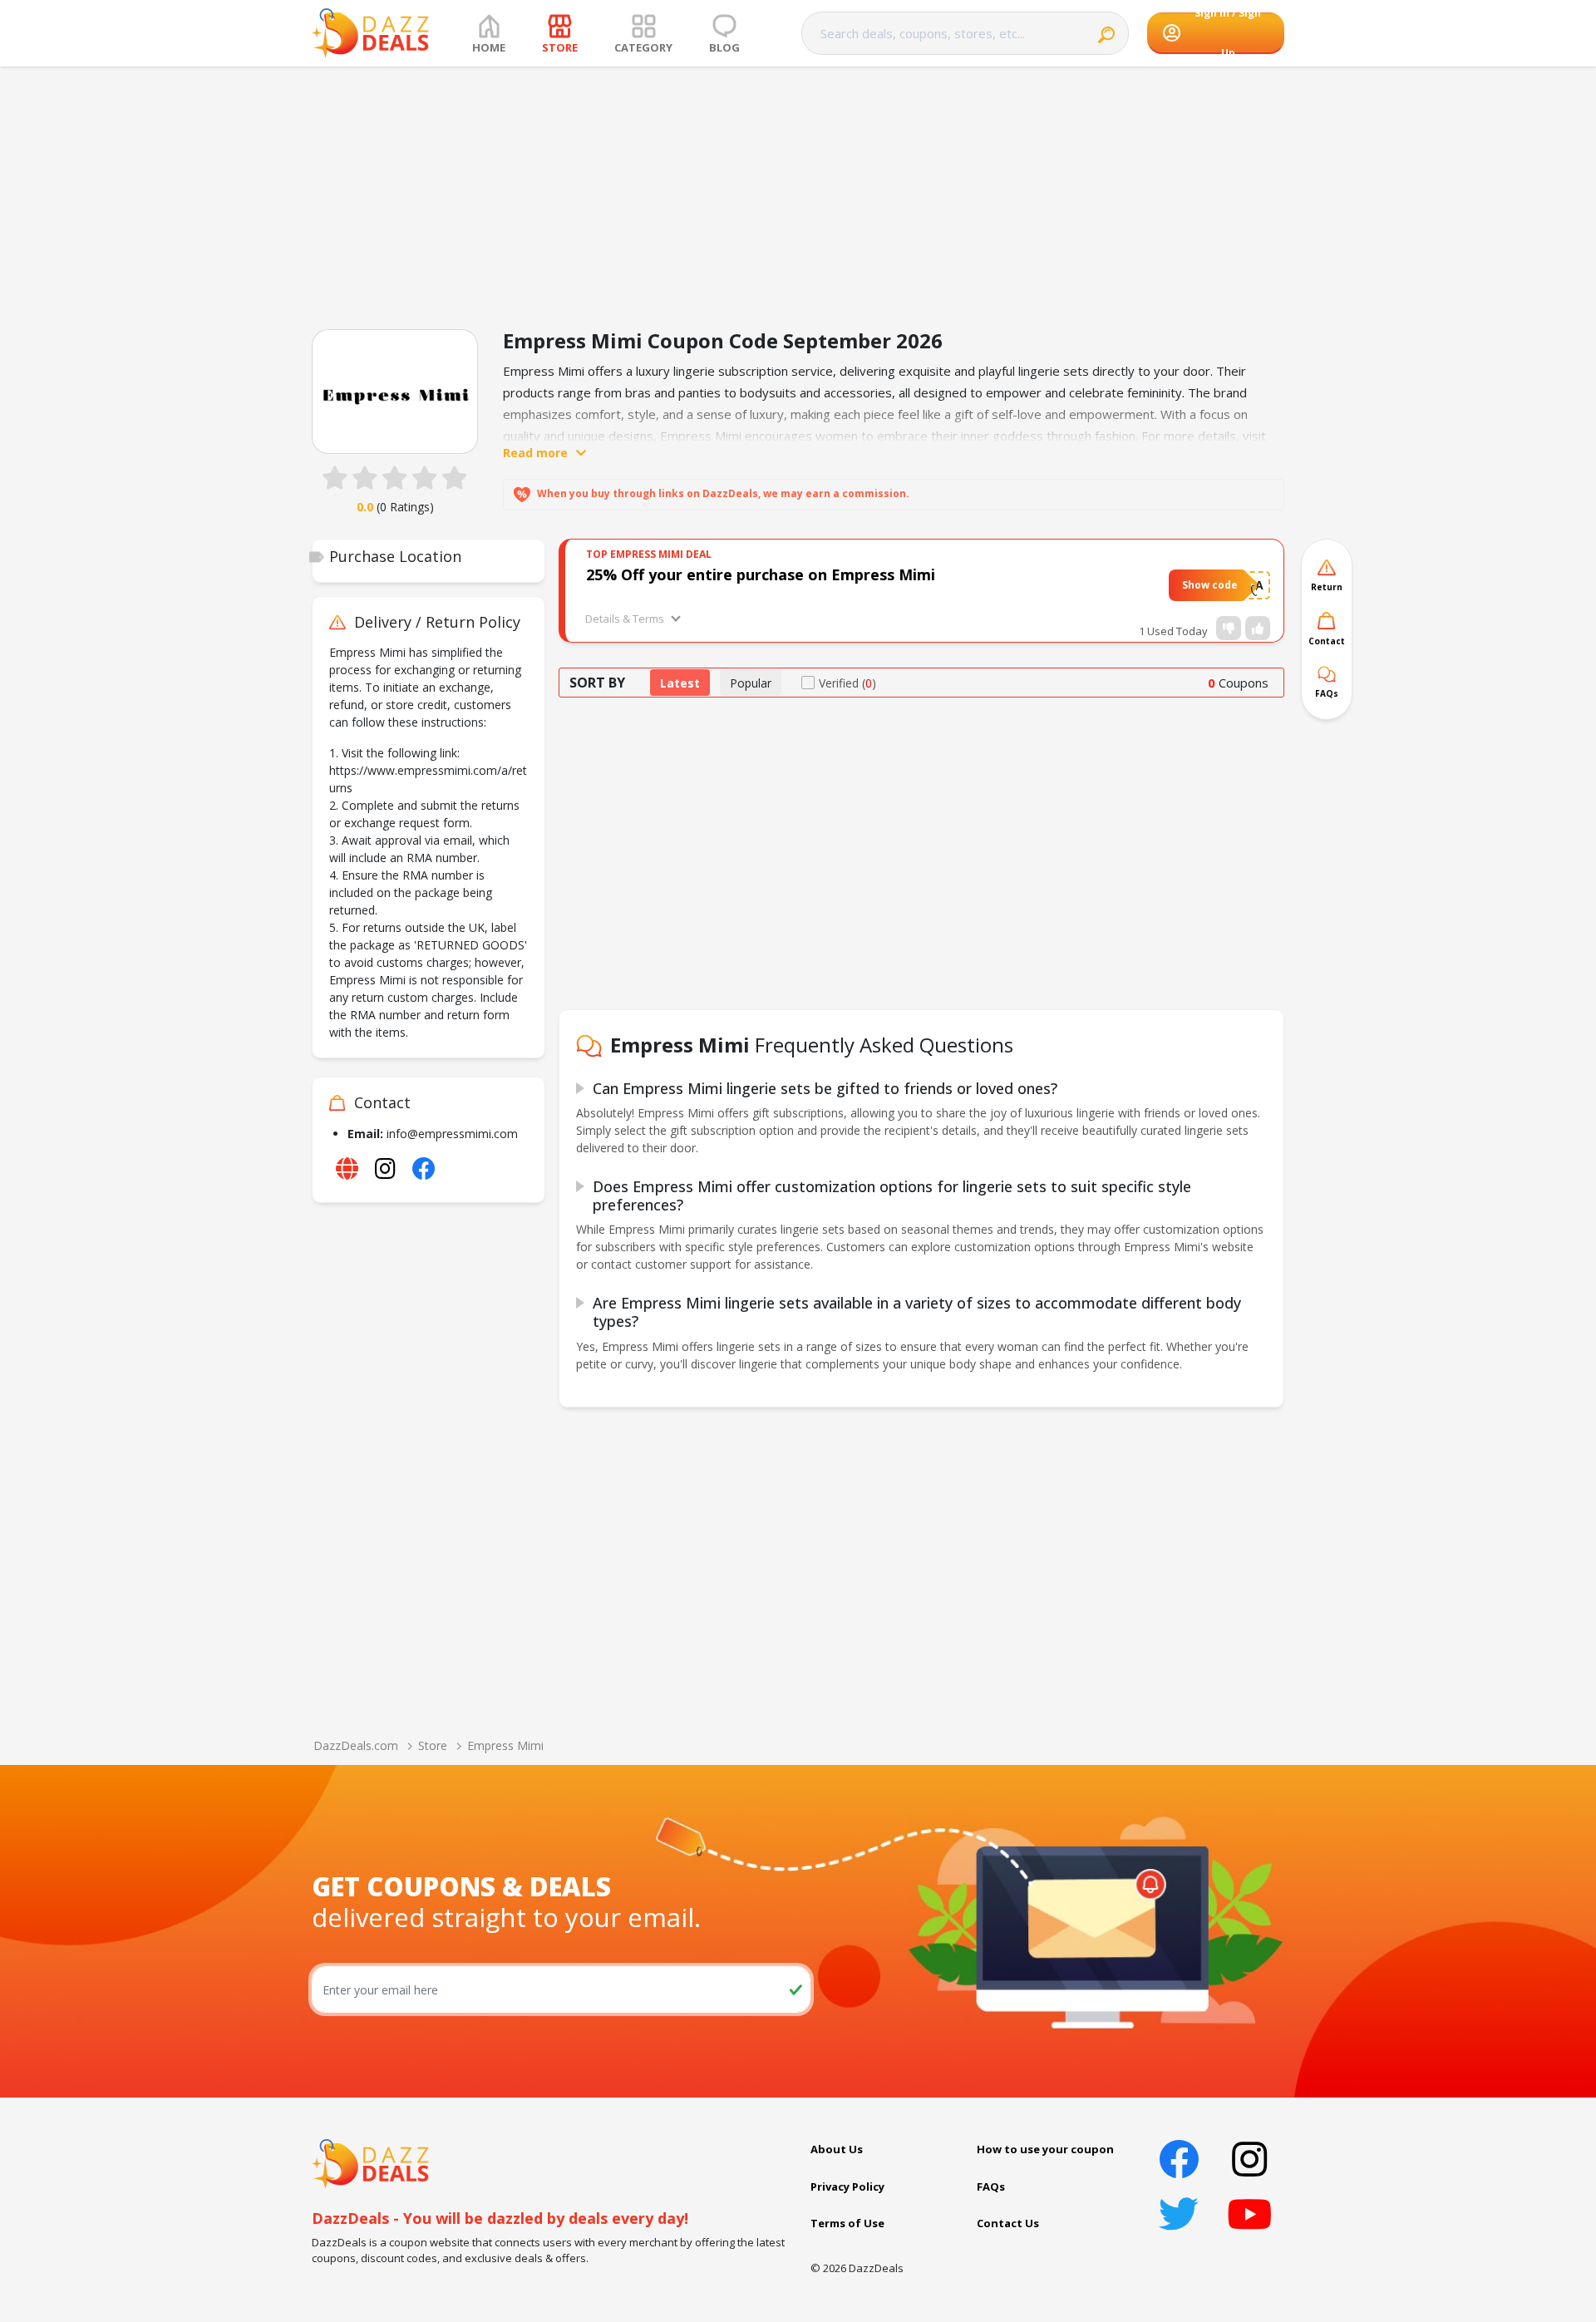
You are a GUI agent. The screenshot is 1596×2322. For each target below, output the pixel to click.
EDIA (1250, 585)
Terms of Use (847, 2223)
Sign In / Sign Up (1228, 33)
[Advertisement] (798, 191)
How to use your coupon (1045, 2149)
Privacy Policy (847, 2186)
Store (433, 1745)
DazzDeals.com (356, 1745)
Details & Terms (625, 619)
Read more (535, 453)
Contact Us (1008, 2223)
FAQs (991, 2186)
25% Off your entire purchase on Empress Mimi (761, 574)
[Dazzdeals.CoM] (370, 2162)
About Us (837, 2149)
